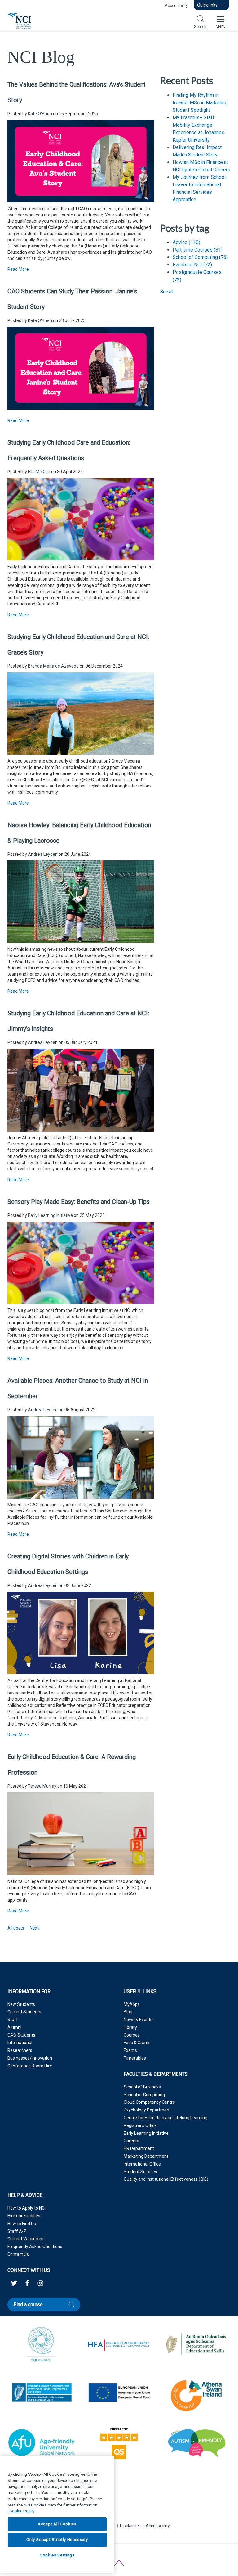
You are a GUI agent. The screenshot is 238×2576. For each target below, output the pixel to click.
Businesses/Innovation (30, 2058)
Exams (130, 2050)
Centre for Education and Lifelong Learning (165, 2118)
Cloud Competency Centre (149, 2102)
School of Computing (200, 257)
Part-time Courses (198, 250)
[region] (57, 2514)
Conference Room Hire (30, 2066)
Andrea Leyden (43, 854)
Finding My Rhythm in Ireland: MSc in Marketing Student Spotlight (200, 103)
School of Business (142, 2087)
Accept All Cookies (57, 2524)
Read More (18, 269)
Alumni (14, 2027)
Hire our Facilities (24, 2216)
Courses (132, 2035)
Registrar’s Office (140, 2125)
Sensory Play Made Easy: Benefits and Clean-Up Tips (79, 1202)
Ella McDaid (39, 472)
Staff (13, 2020)
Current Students (24, 2012)
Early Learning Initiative (50, 1215)
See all (167, 292)
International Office (142, 2164)
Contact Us (18, 2254)
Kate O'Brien (40, 114)
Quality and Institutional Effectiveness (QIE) (166, 2179)
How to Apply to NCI (26, 2208)
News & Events (138, 2020)
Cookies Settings (57, 2555)
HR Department (139, 2148)
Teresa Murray (42, 1786)
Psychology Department (147, 2110)
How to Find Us (22, 2224)
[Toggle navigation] (220, 21)
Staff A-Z (17, 2231)
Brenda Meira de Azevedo (53, 666)
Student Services (140, 2172)
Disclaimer (130, 2526)
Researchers (20, 2050)
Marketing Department (146, 2156)
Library (130, 2027)
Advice (186, 242)
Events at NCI (192, 265)
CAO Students (21, 2035)
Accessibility (176, 5)
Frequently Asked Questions (35, 2247)
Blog (128, 2012)
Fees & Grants (137, 2043)
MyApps (132, 2004)
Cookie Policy (22, 2511)
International (20, 2043)
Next (34, 1928)
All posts (16, 1928)
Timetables (135, 2058)
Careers (131, 2141)
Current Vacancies (25, 2239)
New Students (21, 2004)
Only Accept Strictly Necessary (57, 2540)
